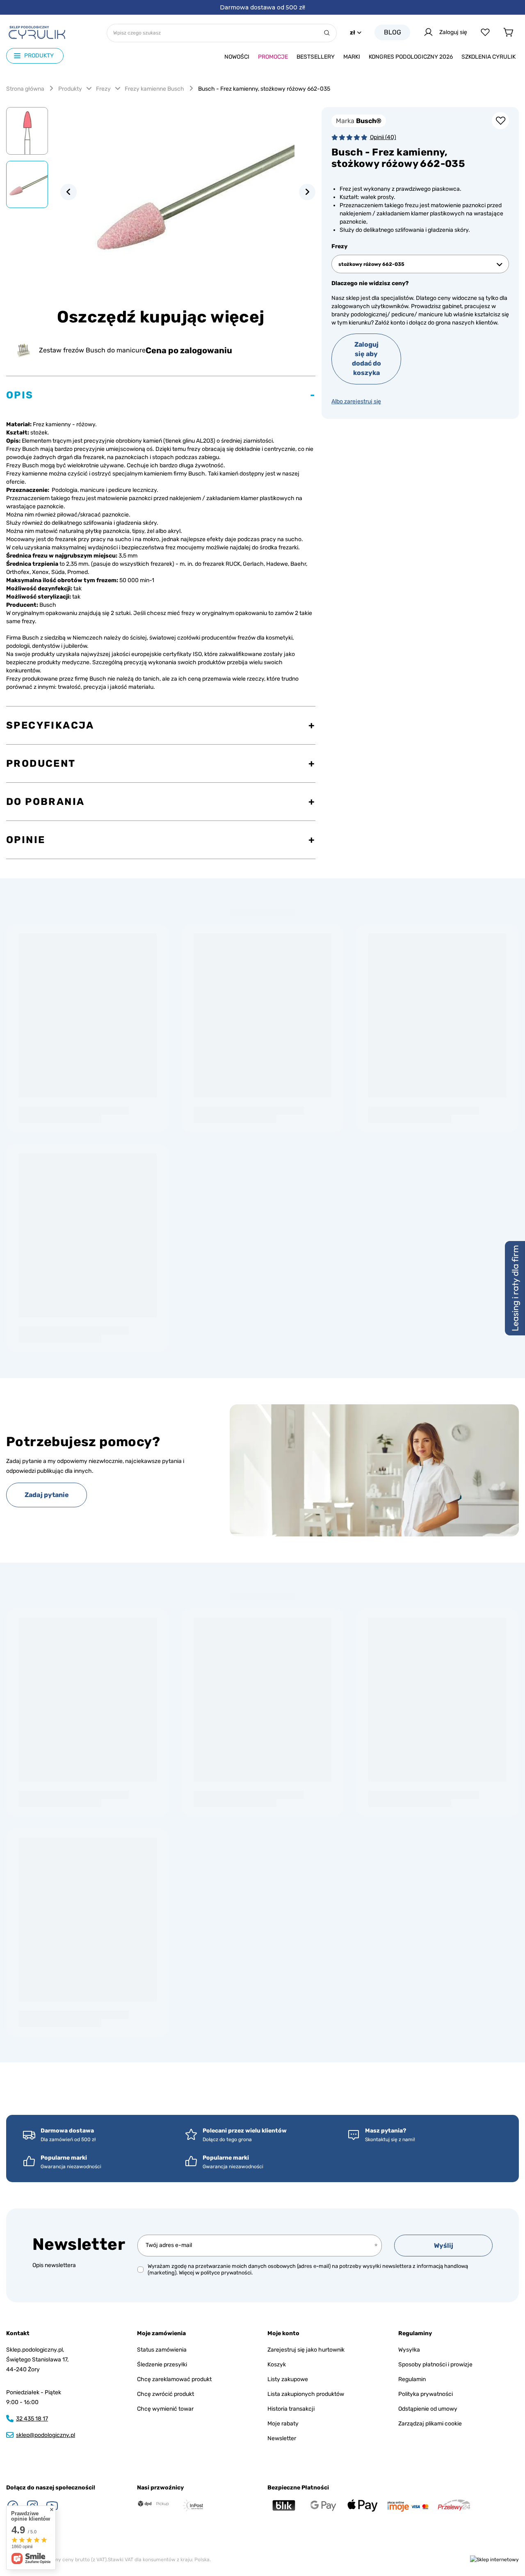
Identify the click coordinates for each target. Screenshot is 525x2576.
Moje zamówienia (161, 2333)
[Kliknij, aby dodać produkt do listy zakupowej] (500, 121)
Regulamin (412, 2379)
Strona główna (25, 89)
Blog (393, 32)
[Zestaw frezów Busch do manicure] (24, 350)
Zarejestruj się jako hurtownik (306, 2350)
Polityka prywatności (426, 2394)
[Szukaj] (327, 33)
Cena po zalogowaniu (189, 350)
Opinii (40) (383, 137)
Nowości (237, 57)
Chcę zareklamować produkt (174, 2379)
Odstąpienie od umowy (428, 2409)
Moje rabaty (283, 2424)
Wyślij (444, 2246)
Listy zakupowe (288, 2379)
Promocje (273, 57)
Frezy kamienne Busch (154, 89)
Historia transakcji (291, 2409)
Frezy (103, 89)
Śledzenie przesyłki (162, 2365)
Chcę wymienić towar (165, 2409)
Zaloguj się (453, 32)
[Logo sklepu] (37, 32)
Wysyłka (409, 2350)
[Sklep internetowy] (494, 2560)
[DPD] (153, 2504)
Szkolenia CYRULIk (488, 57)
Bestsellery (316, 57)
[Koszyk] (508, 32)
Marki (352, 57)
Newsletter (79, 2244)
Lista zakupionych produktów (306, 2394)
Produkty (70, 89)
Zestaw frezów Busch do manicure (92, 350)
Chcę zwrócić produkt (165, 2394)
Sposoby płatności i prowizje (435, 2365)
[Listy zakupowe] (485, 32)
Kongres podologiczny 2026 (411, 57)
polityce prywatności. (227, 2273)
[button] (68, 192)
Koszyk (277, 2365)
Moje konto (283, 2333)
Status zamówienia (162, 2350)
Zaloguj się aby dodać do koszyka (366, 359)
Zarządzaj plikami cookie (430, 2424)
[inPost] (193, 2505)
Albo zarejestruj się (356, 401)
